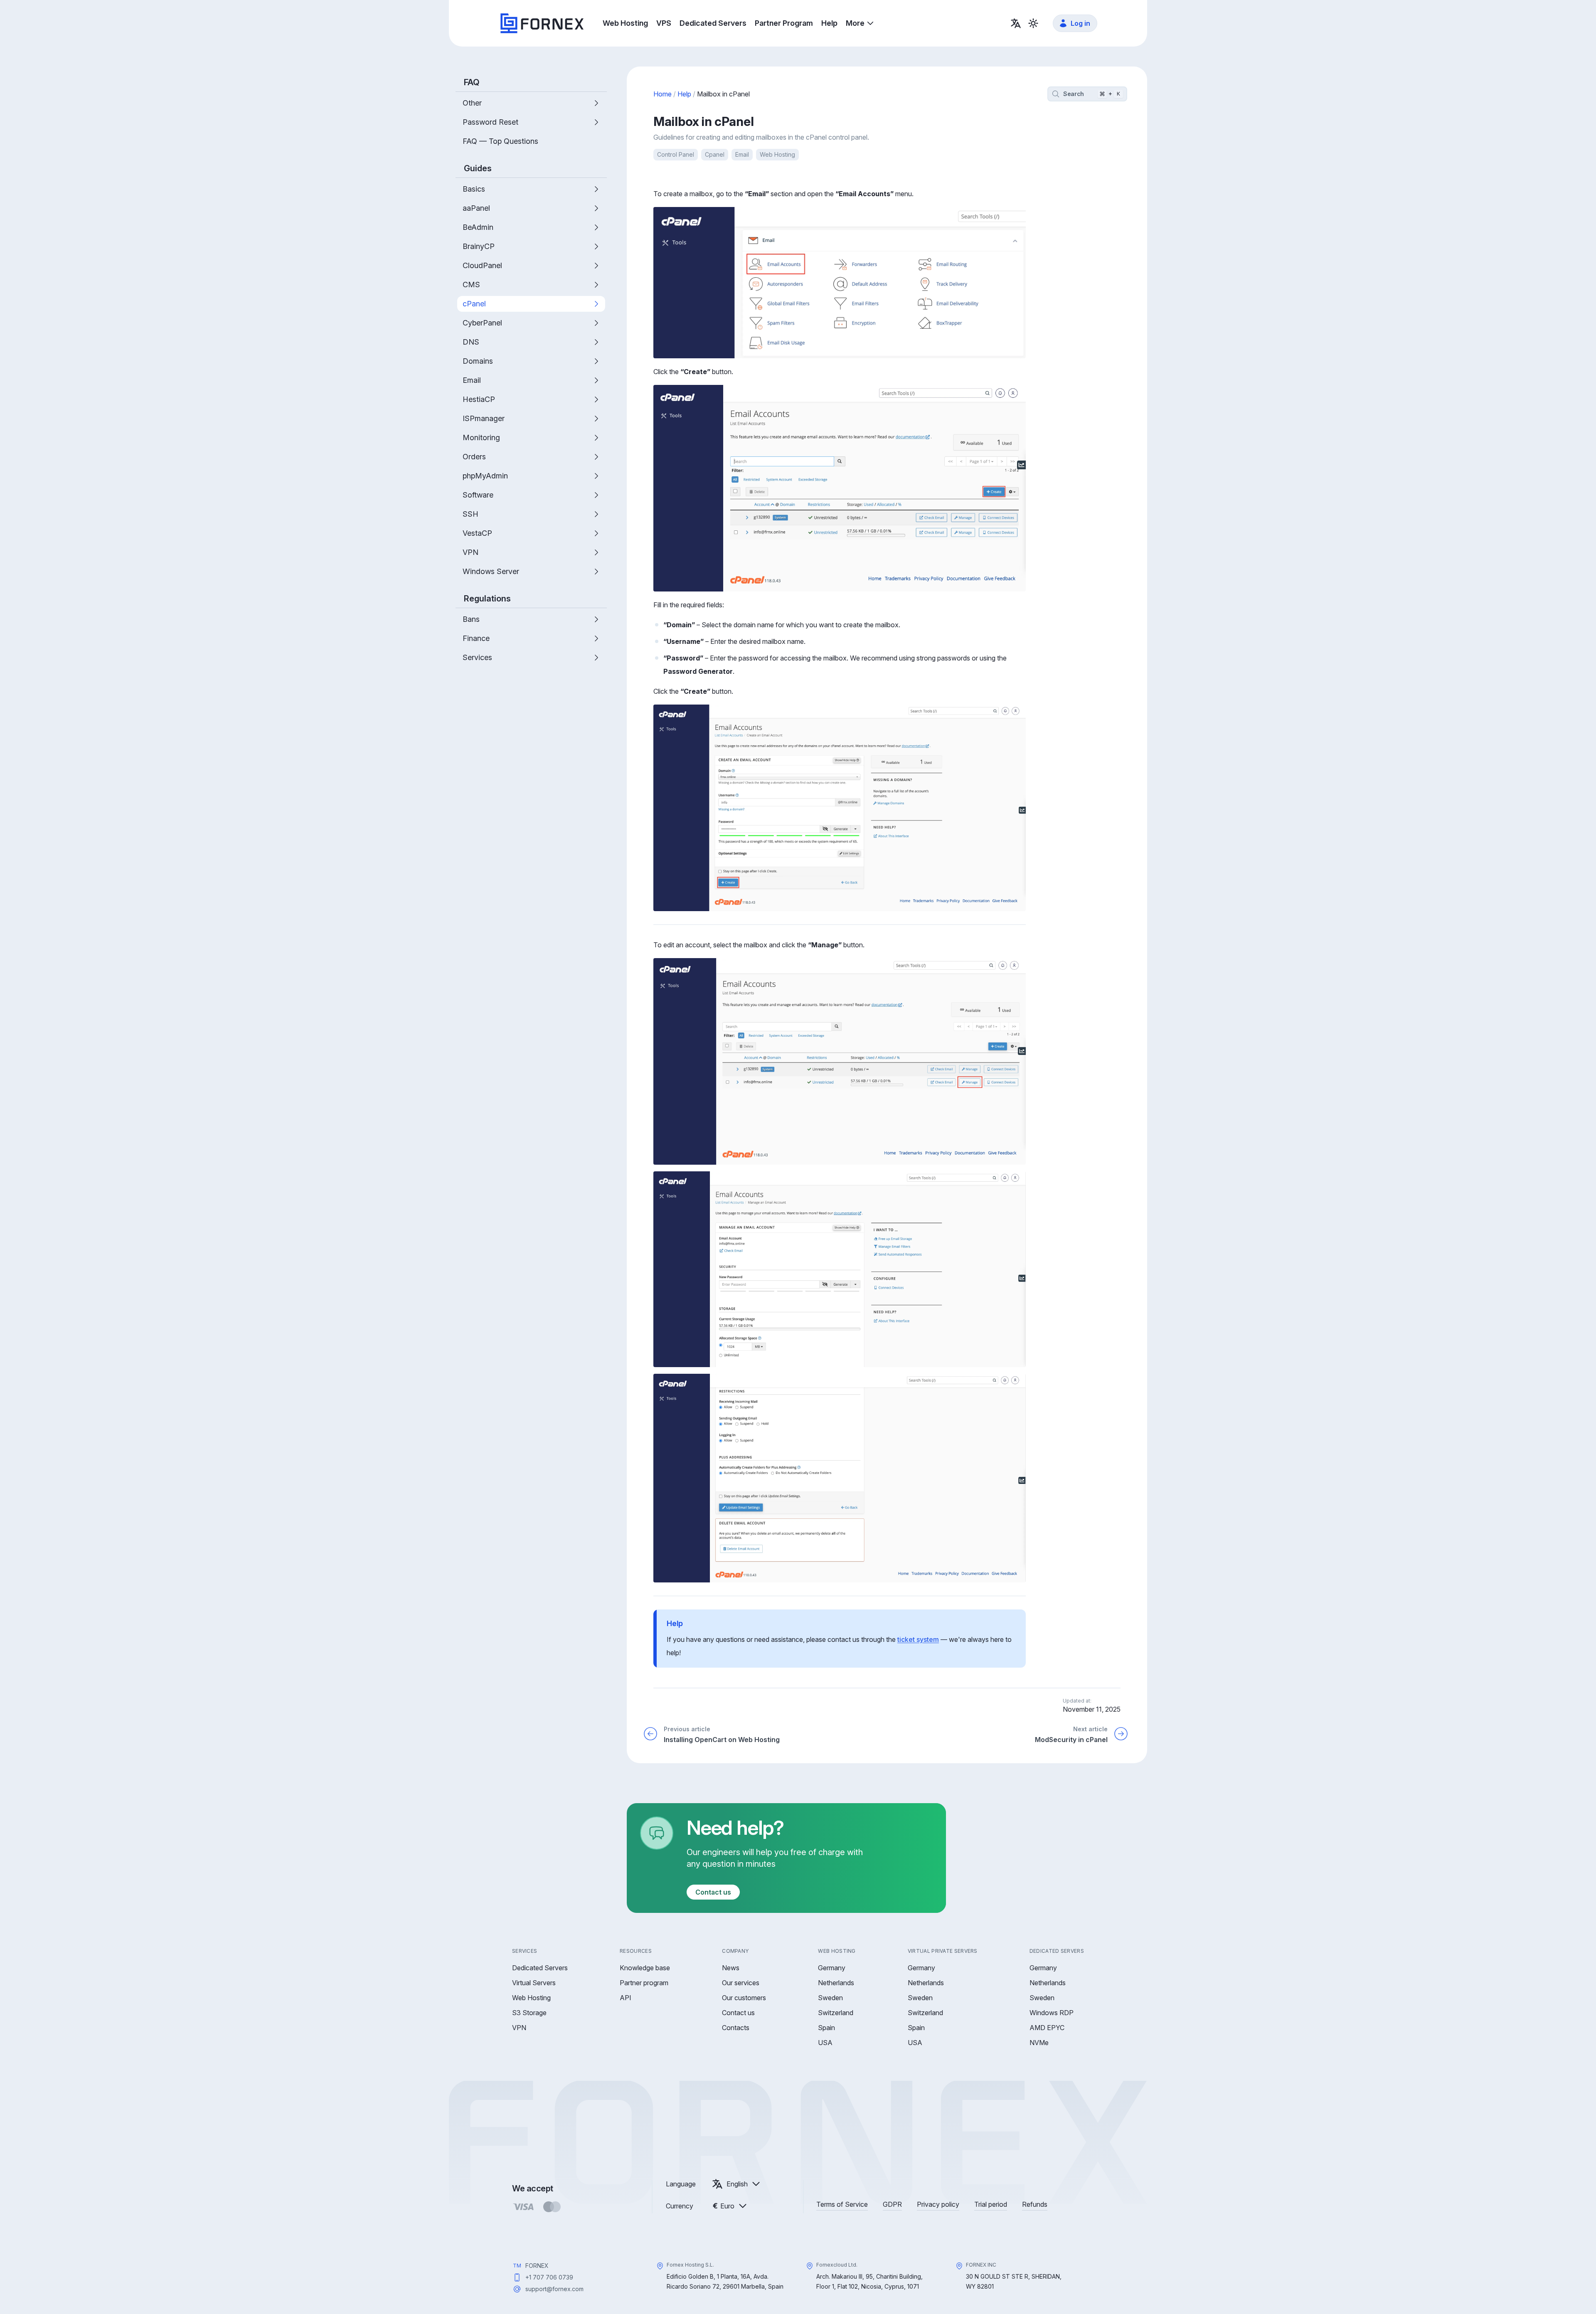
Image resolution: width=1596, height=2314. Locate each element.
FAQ (472, 82)
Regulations (487, 599)
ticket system (918, 1639)
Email (742, 154)
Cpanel (715, 154)
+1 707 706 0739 (549, 2277)
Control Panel (676, 154)
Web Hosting (777, 154)
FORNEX (537, 2266)
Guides (478, 168)
